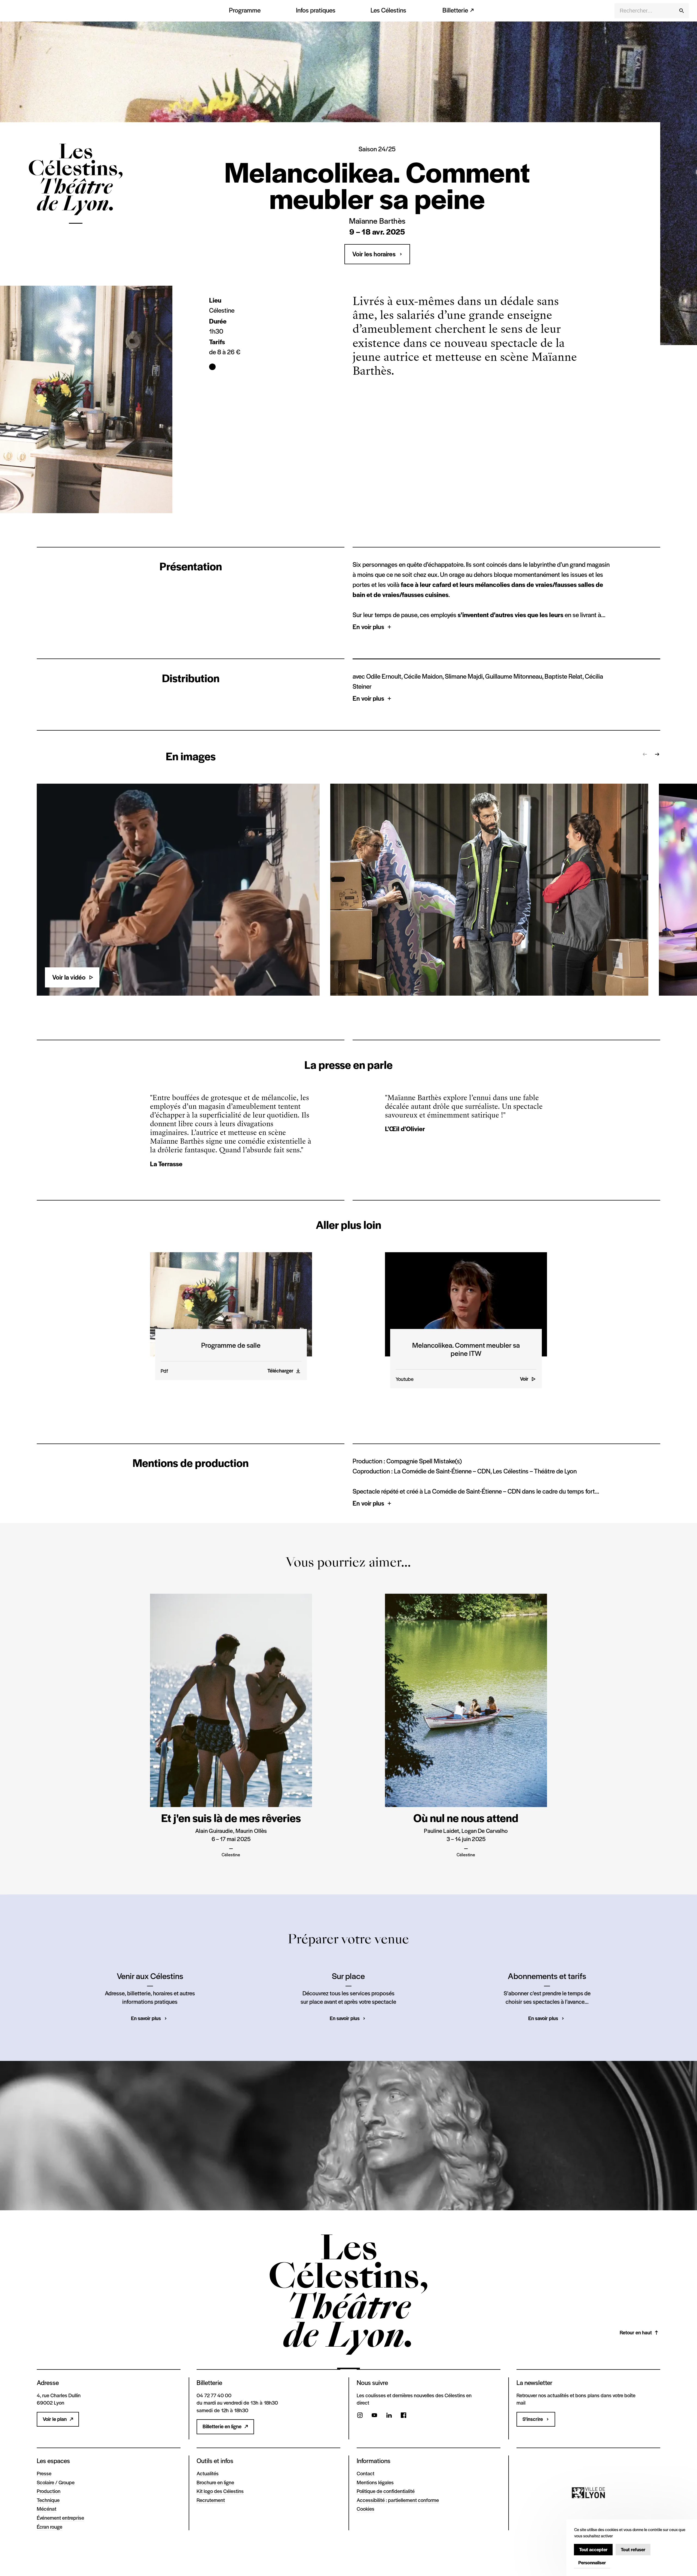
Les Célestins (388, 10)
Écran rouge (50, 2526)
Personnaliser (592, 2562)
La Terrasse (166, 1164)
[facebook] (403, 2416)
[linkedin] (389, 2416)
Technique (48, 2500)
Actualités (208, 2473)
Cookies (366, 2509)
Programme (245, 10)
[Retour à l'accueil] (76, 200)
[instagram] (360, 2416)
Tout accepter (593, 2549)
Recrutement (211, 2500)
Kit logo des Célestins (220, 2491)
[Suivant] (657, 754)
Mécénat (47, 2509)
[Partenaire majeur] (588, 2493)
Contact (366, 2473)
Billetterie (455, 10)
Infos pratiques (316, 10)
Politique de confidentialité (386, 2491)
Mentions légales (375, 2482)
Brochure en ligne (215, 2482)
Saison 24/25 (377, 149)
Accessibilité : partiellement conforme (398, 2500)
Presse (44, 2473)
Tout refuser (633, 2549)
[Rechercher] (681, 11)
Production (49, 2491)
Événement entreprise (60, 2517)
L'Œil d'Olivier (405, 1129)
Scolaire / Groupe (56, 2482)
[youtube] (374, 2416)
